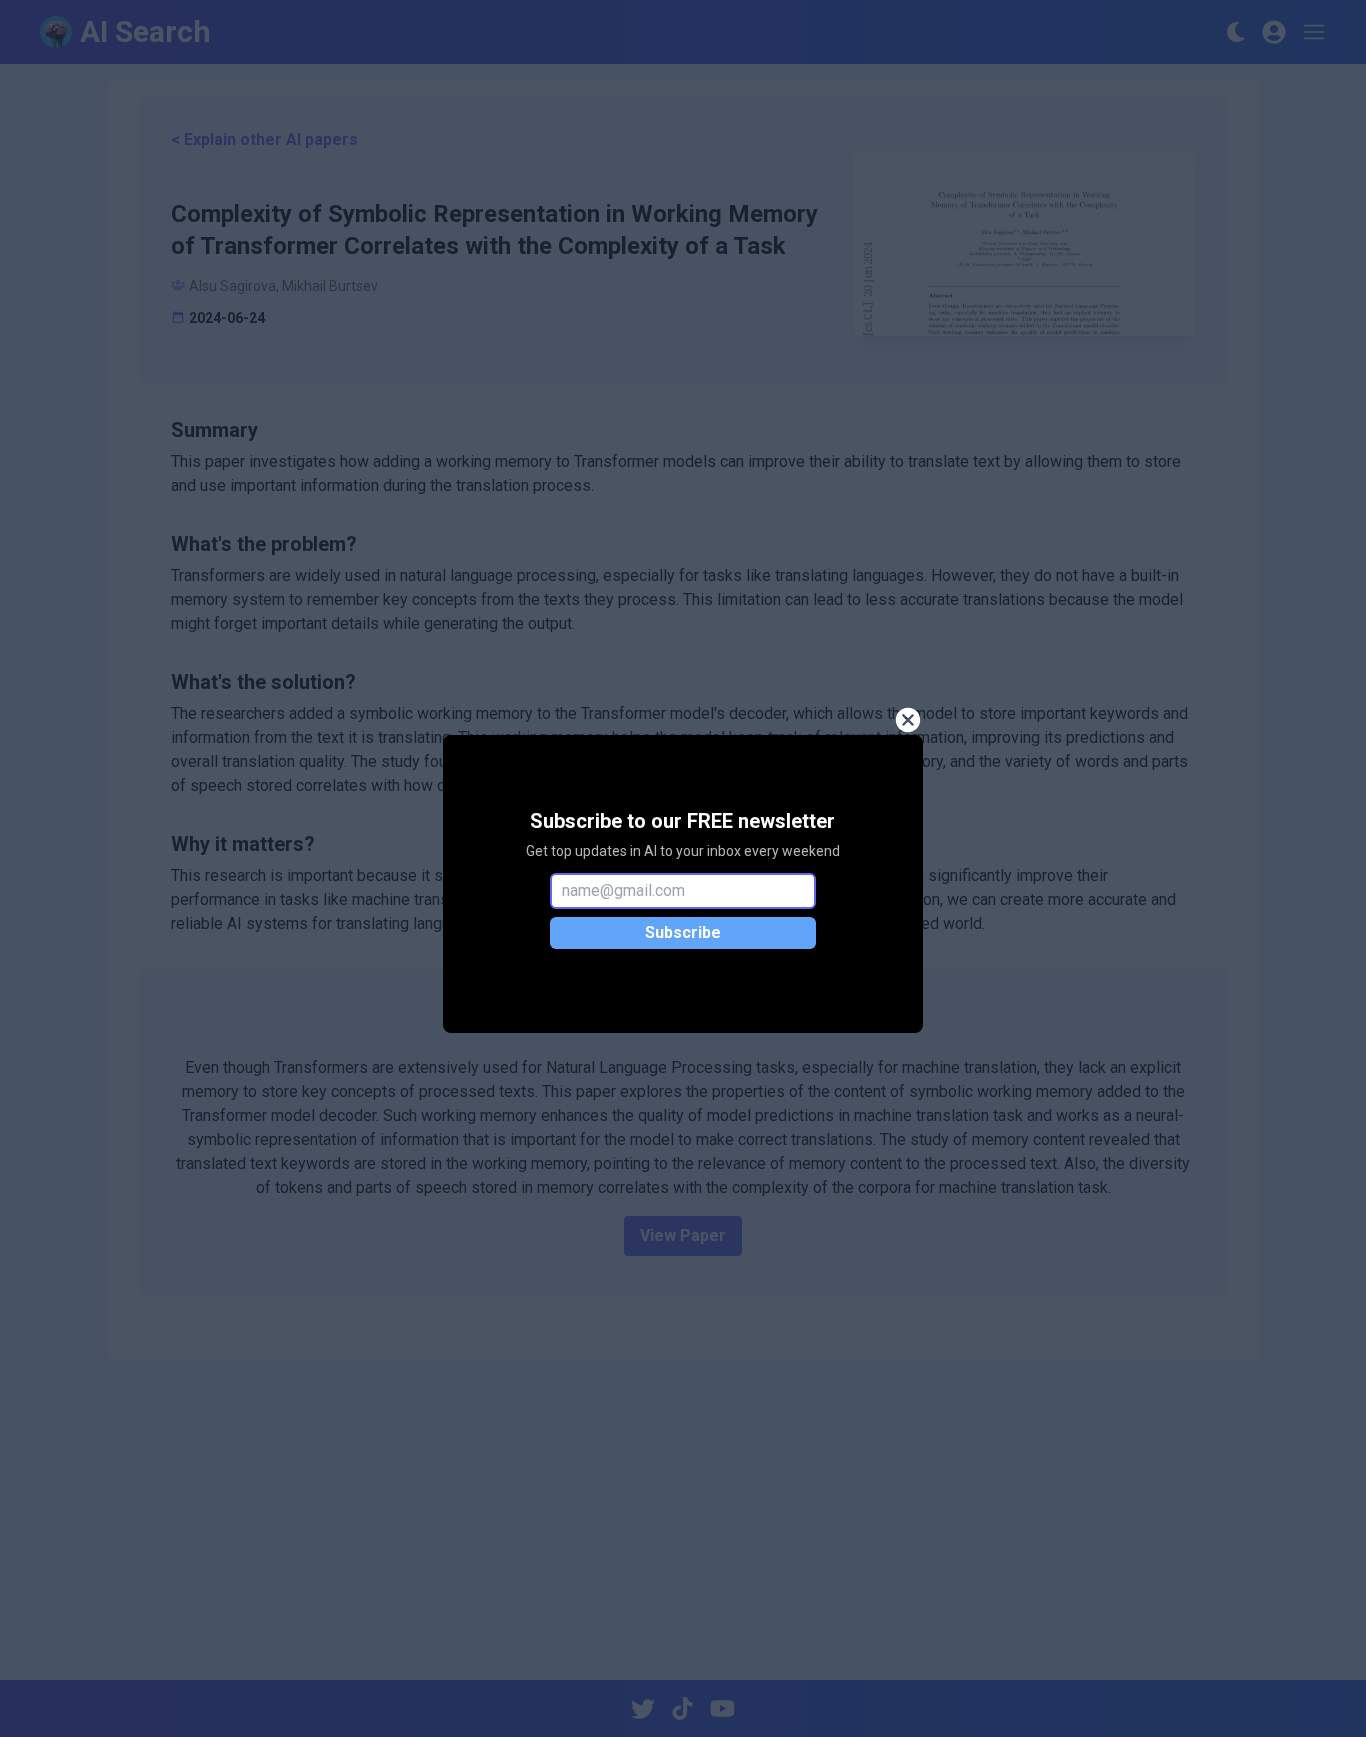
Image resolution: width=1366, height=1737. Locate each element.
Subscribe (683, 932)
